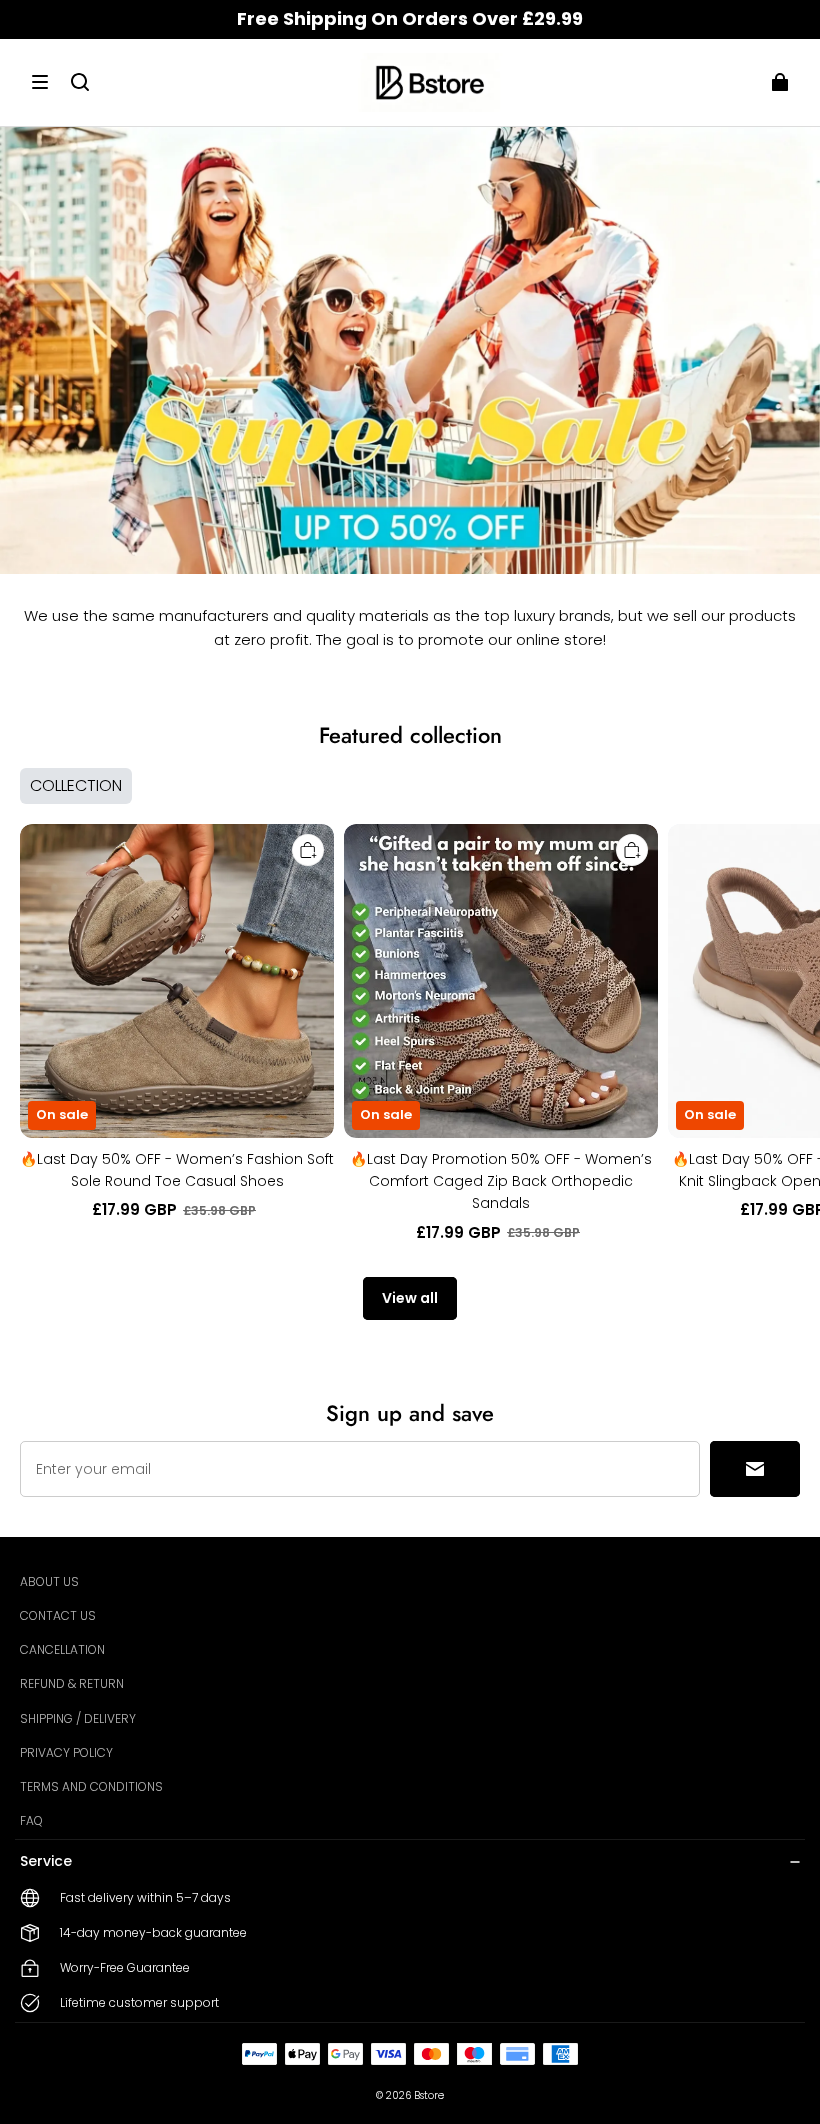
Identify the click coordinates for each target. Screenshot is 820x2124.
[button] (40, 82)
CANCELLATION (62, 1649)
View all (410, 1298)
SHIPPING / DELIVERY (78, 1718)
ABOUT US (49, 1581)
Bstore (429, 2095)
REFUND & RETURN (72, 1683)
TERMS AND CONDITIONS (91, 1786)
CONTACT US (58, 1615)
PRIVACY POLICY (66, 1752)
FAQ (31, 1820)
